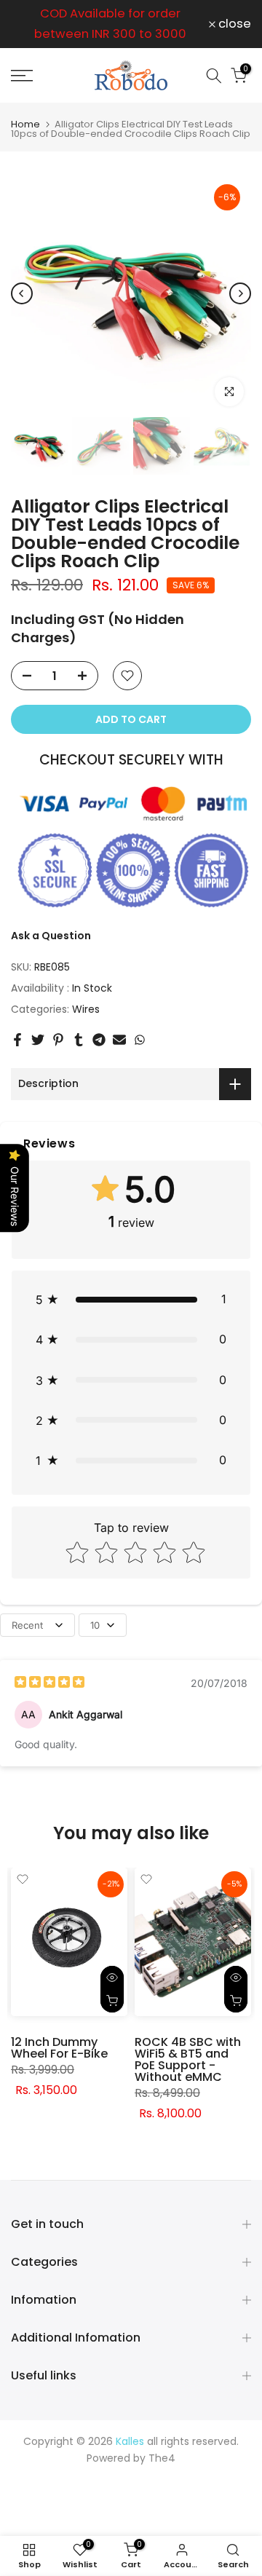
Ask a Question (51, 936)
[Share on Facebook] (17, 1040)
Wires (86, 1009)
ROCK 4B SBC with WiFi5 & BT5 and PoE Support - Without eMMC (188, 2059)
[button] (131, 1299)
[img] (49, 1684)
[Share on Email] (119, 1040)
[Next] (240, 293)
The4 (162, 2458)
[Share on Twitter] (38, 1040)
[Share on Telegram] (99, 1040)
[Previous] (22, 293)
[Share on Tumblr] (79, 1040)
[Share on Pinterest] (58, 1040)
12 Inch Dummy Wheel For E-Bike (59, 2048)
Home (25, 124)
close (233, 24)
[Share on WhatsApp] (140, 1040)
